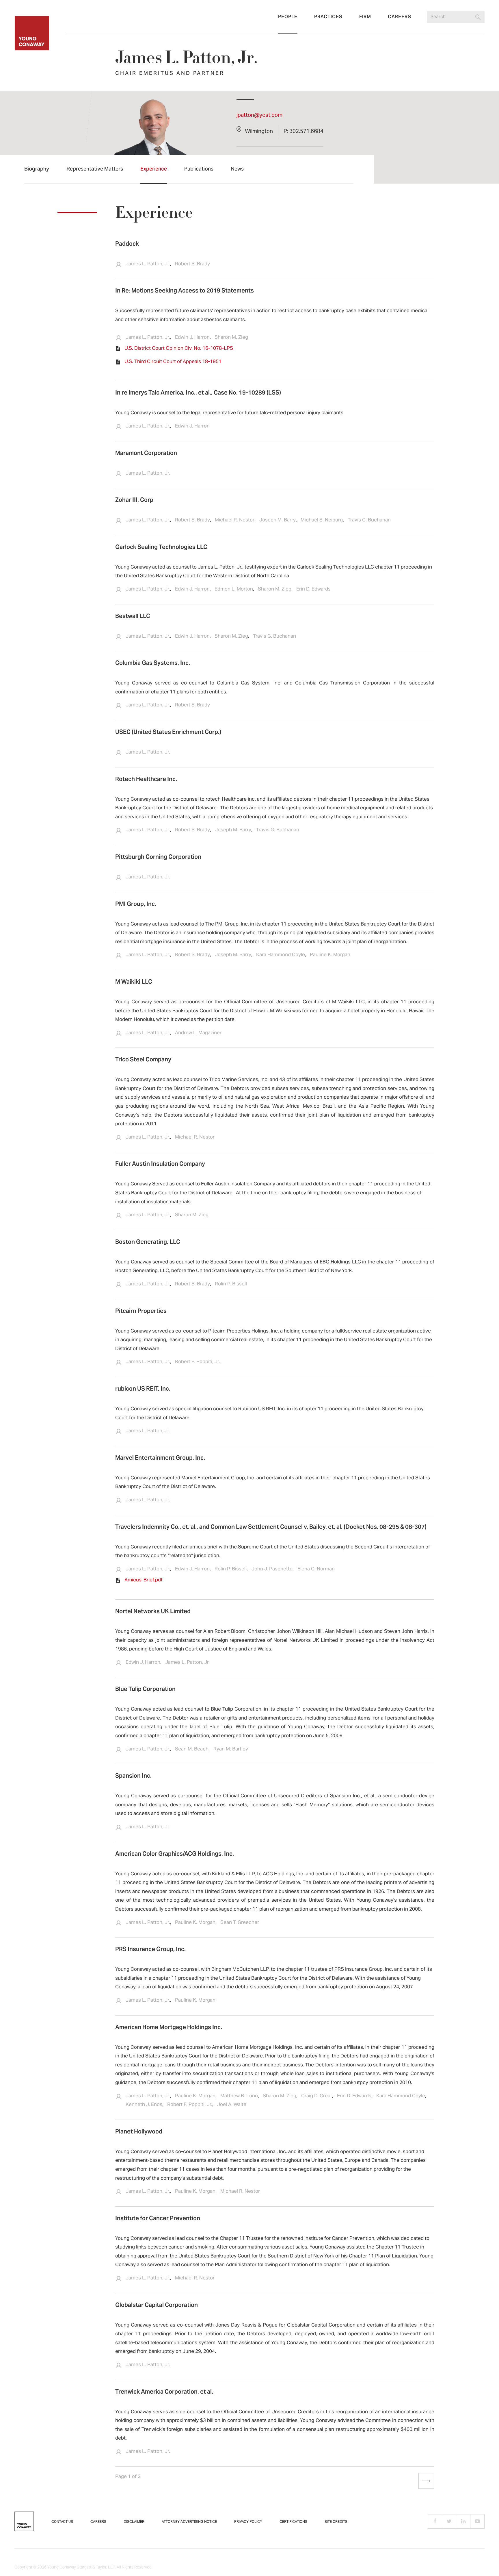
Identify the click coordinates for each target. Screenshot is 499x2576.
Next (422, 2481)
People (288, 17)
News (237, 169)
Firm (365, 17)
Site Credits (336, 2522)
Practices (328, 17)
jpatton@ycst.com (259, 115)
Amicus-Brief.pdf (144, 1580)
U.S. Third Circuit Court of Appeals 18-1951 (173, 362)
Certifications (293, 2522)
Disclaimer (134, 2522)
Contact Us (62, 2522)
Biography (37, 169)
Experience (154, 169)
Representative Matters (95, 169)
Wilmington (259, 132)
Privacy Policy (248, 2522)
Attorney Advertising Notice (189, 2522)
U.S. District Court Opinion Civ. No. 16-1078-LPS (179, 349)
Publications (199, 169)
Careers (400, 17)
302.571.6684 (306, 132)
